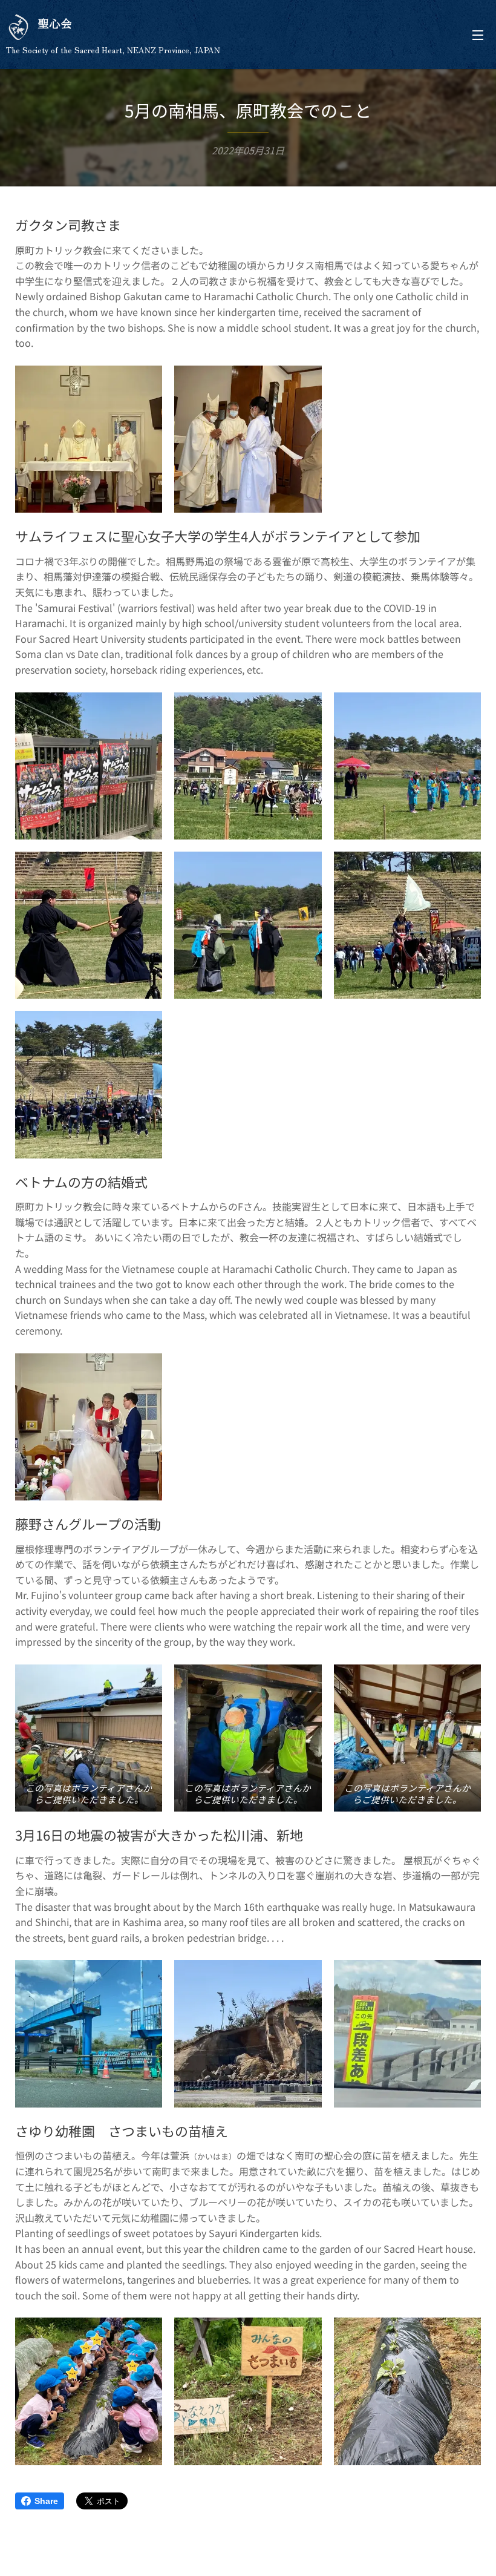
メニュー (478, 34)
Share (46, 2501)
